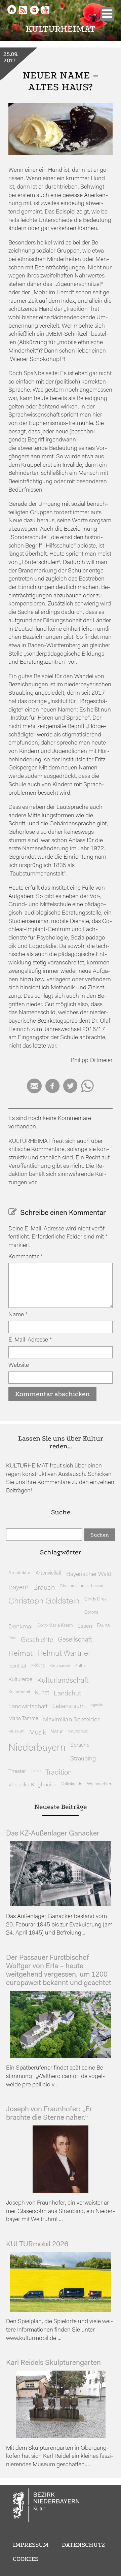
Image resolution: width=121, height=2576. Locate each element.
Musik (37, 1733)
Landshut (67, 1694)
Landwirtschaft (28, 1707)
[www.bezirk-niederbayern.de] (46, 2506)
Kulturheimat (61, 29)
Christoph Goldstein (44, 1601)
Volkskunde (72, 1784)
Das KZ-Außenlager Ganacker (53, 1834)
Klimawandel (60, 1666)
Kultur (80, 1666)
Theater (17, 1772)
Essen (85, 1626)
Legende (96, 1705)
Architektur (20, 1573)
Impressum (31, 2545)
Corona (91, 1612)
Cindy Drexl (96, 1599)
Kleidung (38, 1666)
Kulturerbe (20, 1680)
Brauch (44, 1588)
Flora (12, 1638)
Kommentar (26, 1257)
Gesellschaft (75, 1640)
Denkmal (21, 1627)
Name (18, 1315)
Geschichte (37, 1640)
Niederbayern (37, 1748)
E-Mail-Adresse (30, 1340)
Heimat (21, 1654)
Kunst (42, 1693)
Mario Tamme (23, 1719)
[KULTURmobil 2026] (61, 2310)
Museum (16, 1731)
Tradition (59, 1773)
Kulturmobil (19, 1692)
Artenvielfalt (49, 1573)
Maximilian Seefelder (71, 1720)
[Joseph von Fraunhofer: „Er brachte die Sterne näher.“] (61, 2191)
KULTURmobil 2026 (37, 2244)
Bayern (18, 1588)
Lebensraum (69, 1706)
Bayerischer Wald (89, 1574)
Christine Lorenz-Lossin (82, 1586)
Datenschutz (83, 2545)
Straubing (83, 1759)
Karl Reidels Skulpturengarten (53, 2363)
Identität (17, 1666)
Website (19, 1365)
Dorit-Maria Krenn (55, 1626)
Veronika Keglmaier (32, 1785)
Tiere (36, 1771)
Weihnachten (100, 1784)
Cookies (26, 2559)
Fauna (103, 1626)
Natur (57, 1732)
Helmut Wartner (64, 1654)
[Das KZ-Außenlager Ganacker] (61, 1905)
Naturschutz (78, 1731)
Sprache (80, 1745)
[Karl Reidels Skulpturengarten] (61, 2436)
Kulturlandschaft (63, 1681)
